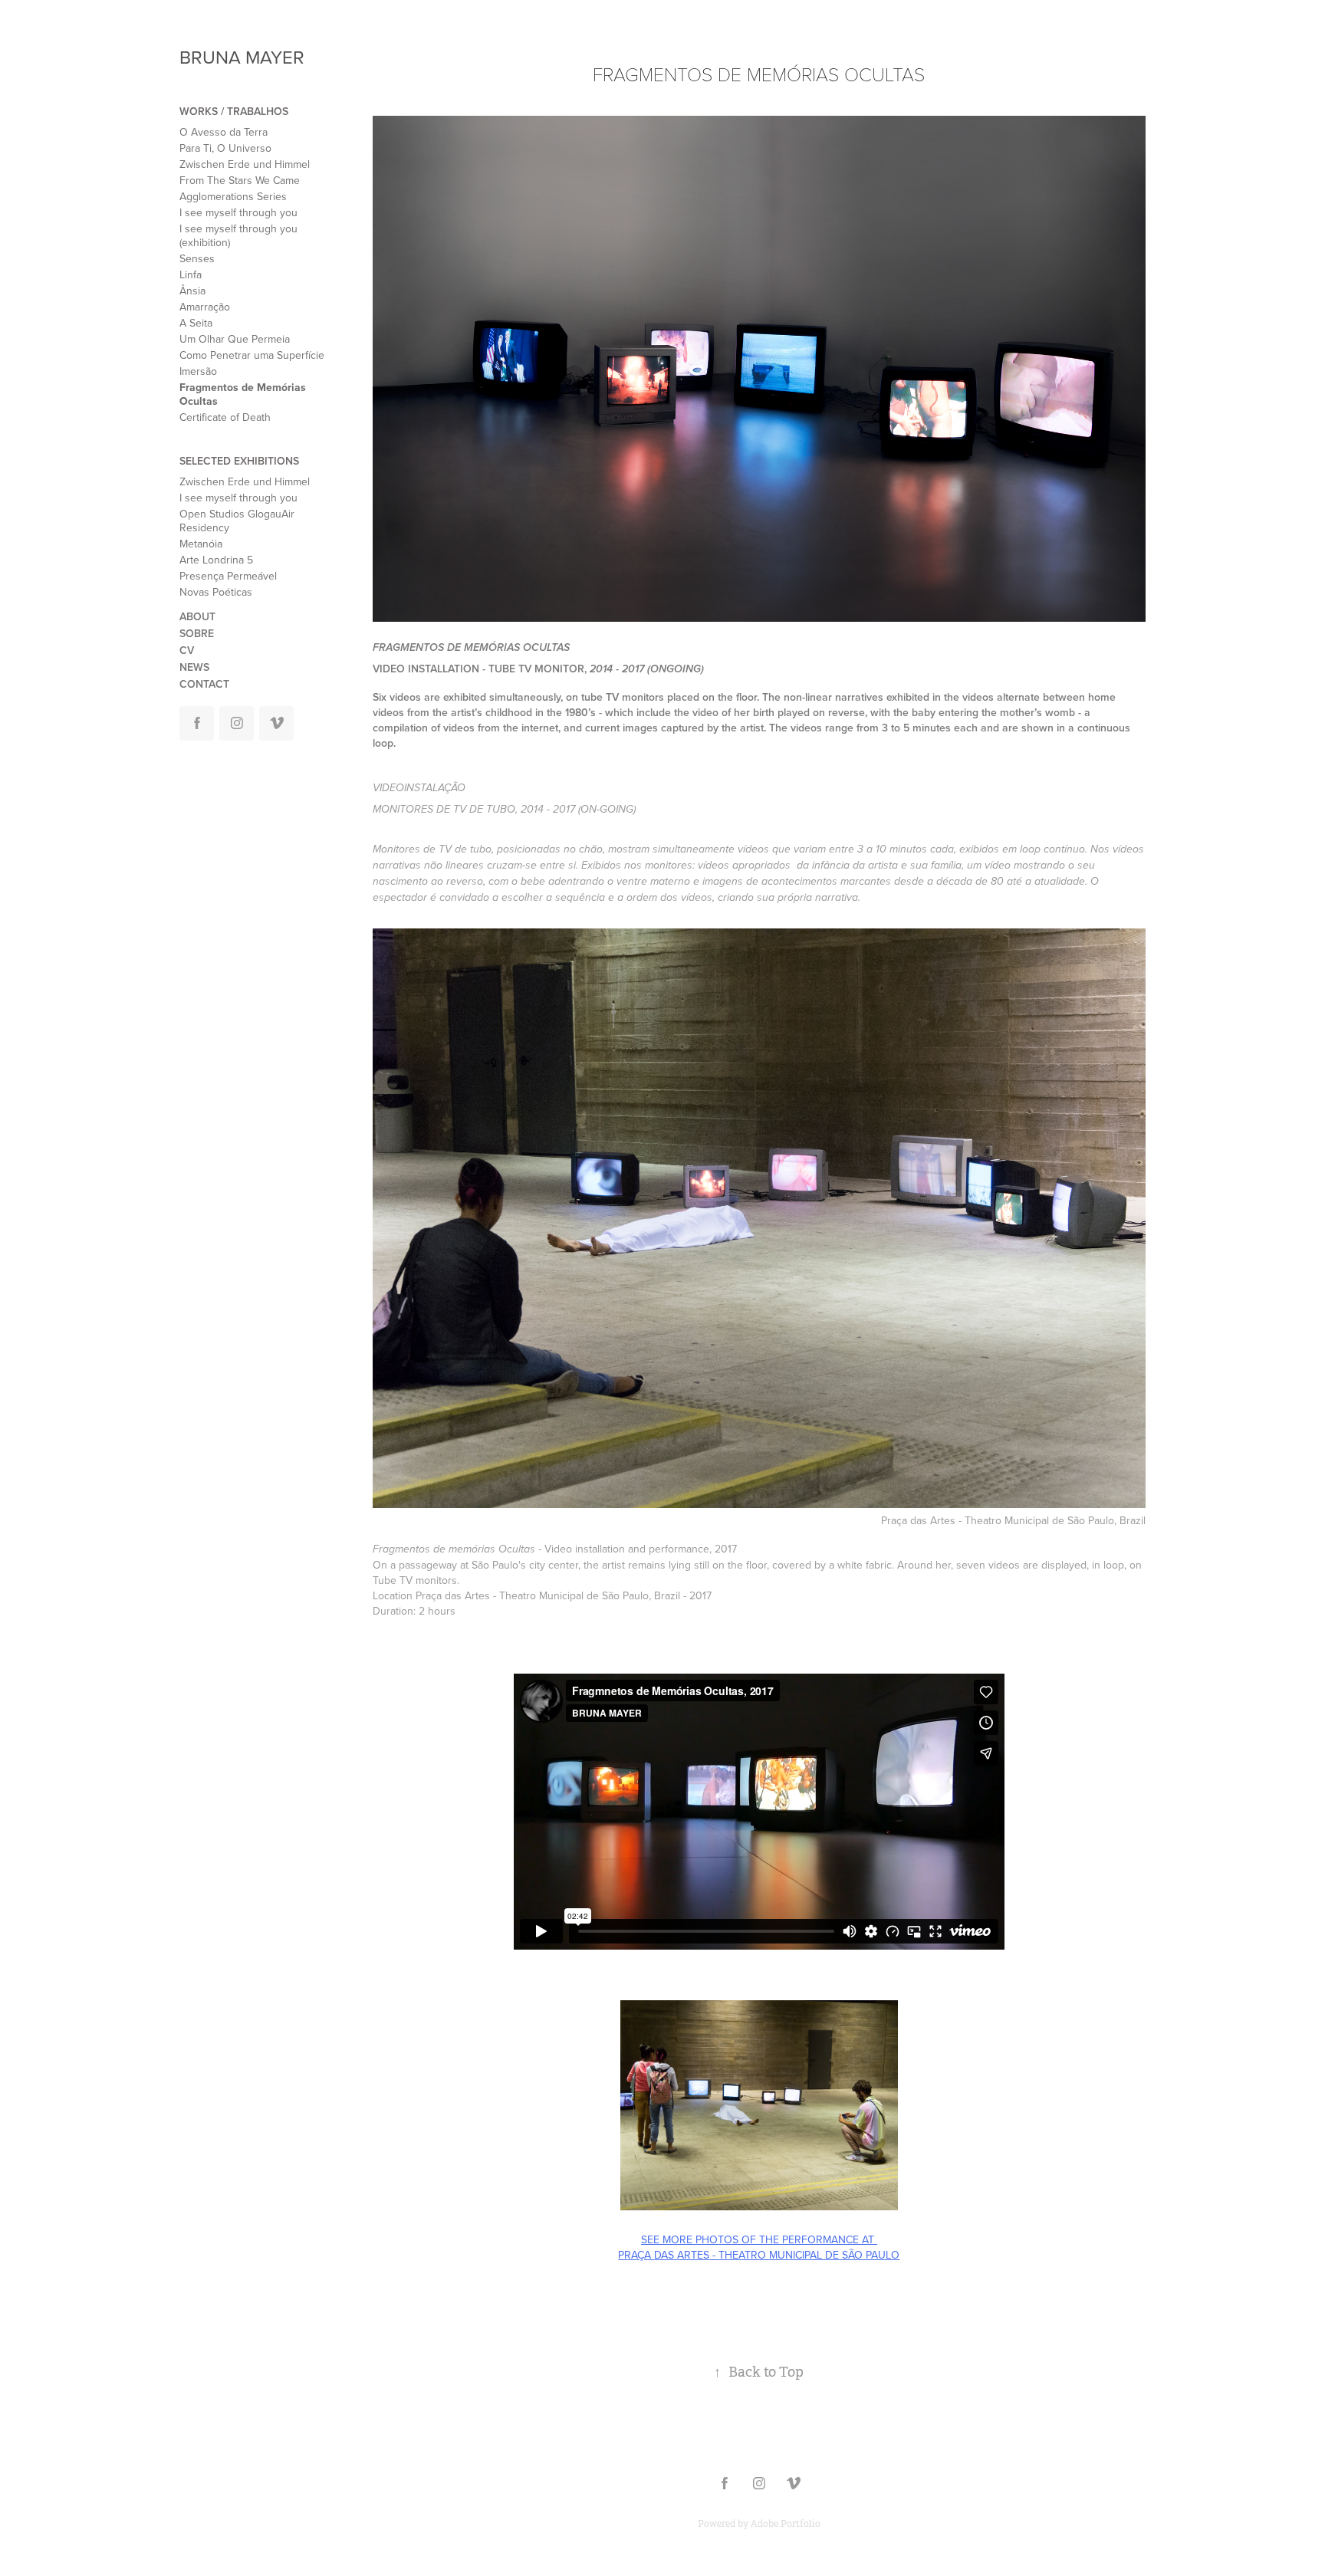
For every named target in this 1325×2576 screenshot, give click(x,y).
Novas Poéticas (216, 592)
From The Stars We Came (240, 180)
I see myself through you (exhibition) (238, 235)
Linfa (191, 274)
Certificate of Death (225, 417)
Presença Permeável (228, 576)
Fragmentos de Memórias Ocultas (243, 394)
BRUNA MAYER (242, 57)
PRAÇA (636, 2255)
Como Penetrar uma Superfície (252, 355)
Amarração (205, 307)
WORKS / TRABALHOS (234, 111)
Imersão (198, 371)
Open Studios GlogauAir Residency (237, 521)
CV (187, 650)
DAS (666, 2255)
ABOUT (197, 616)
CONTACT (204, 684)
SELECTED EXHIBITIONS (239, 461)
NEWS (194, 667)
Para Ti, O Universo (225, 148)
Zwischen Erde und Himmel (245, 164)
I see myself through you (238, 212)
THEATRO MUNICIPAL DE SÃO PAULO (809, 2255)
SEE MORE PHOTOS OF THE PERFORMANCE (750, 2239)
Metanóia (201, 544)
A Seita (196, 323)
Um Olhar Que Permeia (235, 339)
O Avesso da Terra (224, 132)
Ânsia (192, 291)
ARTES (693, 2255)
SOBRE (197, 633)
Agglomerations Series (233, 196)
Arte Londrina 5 (216, 560)
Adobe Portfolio (786, 2524)
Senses (197, 258)
